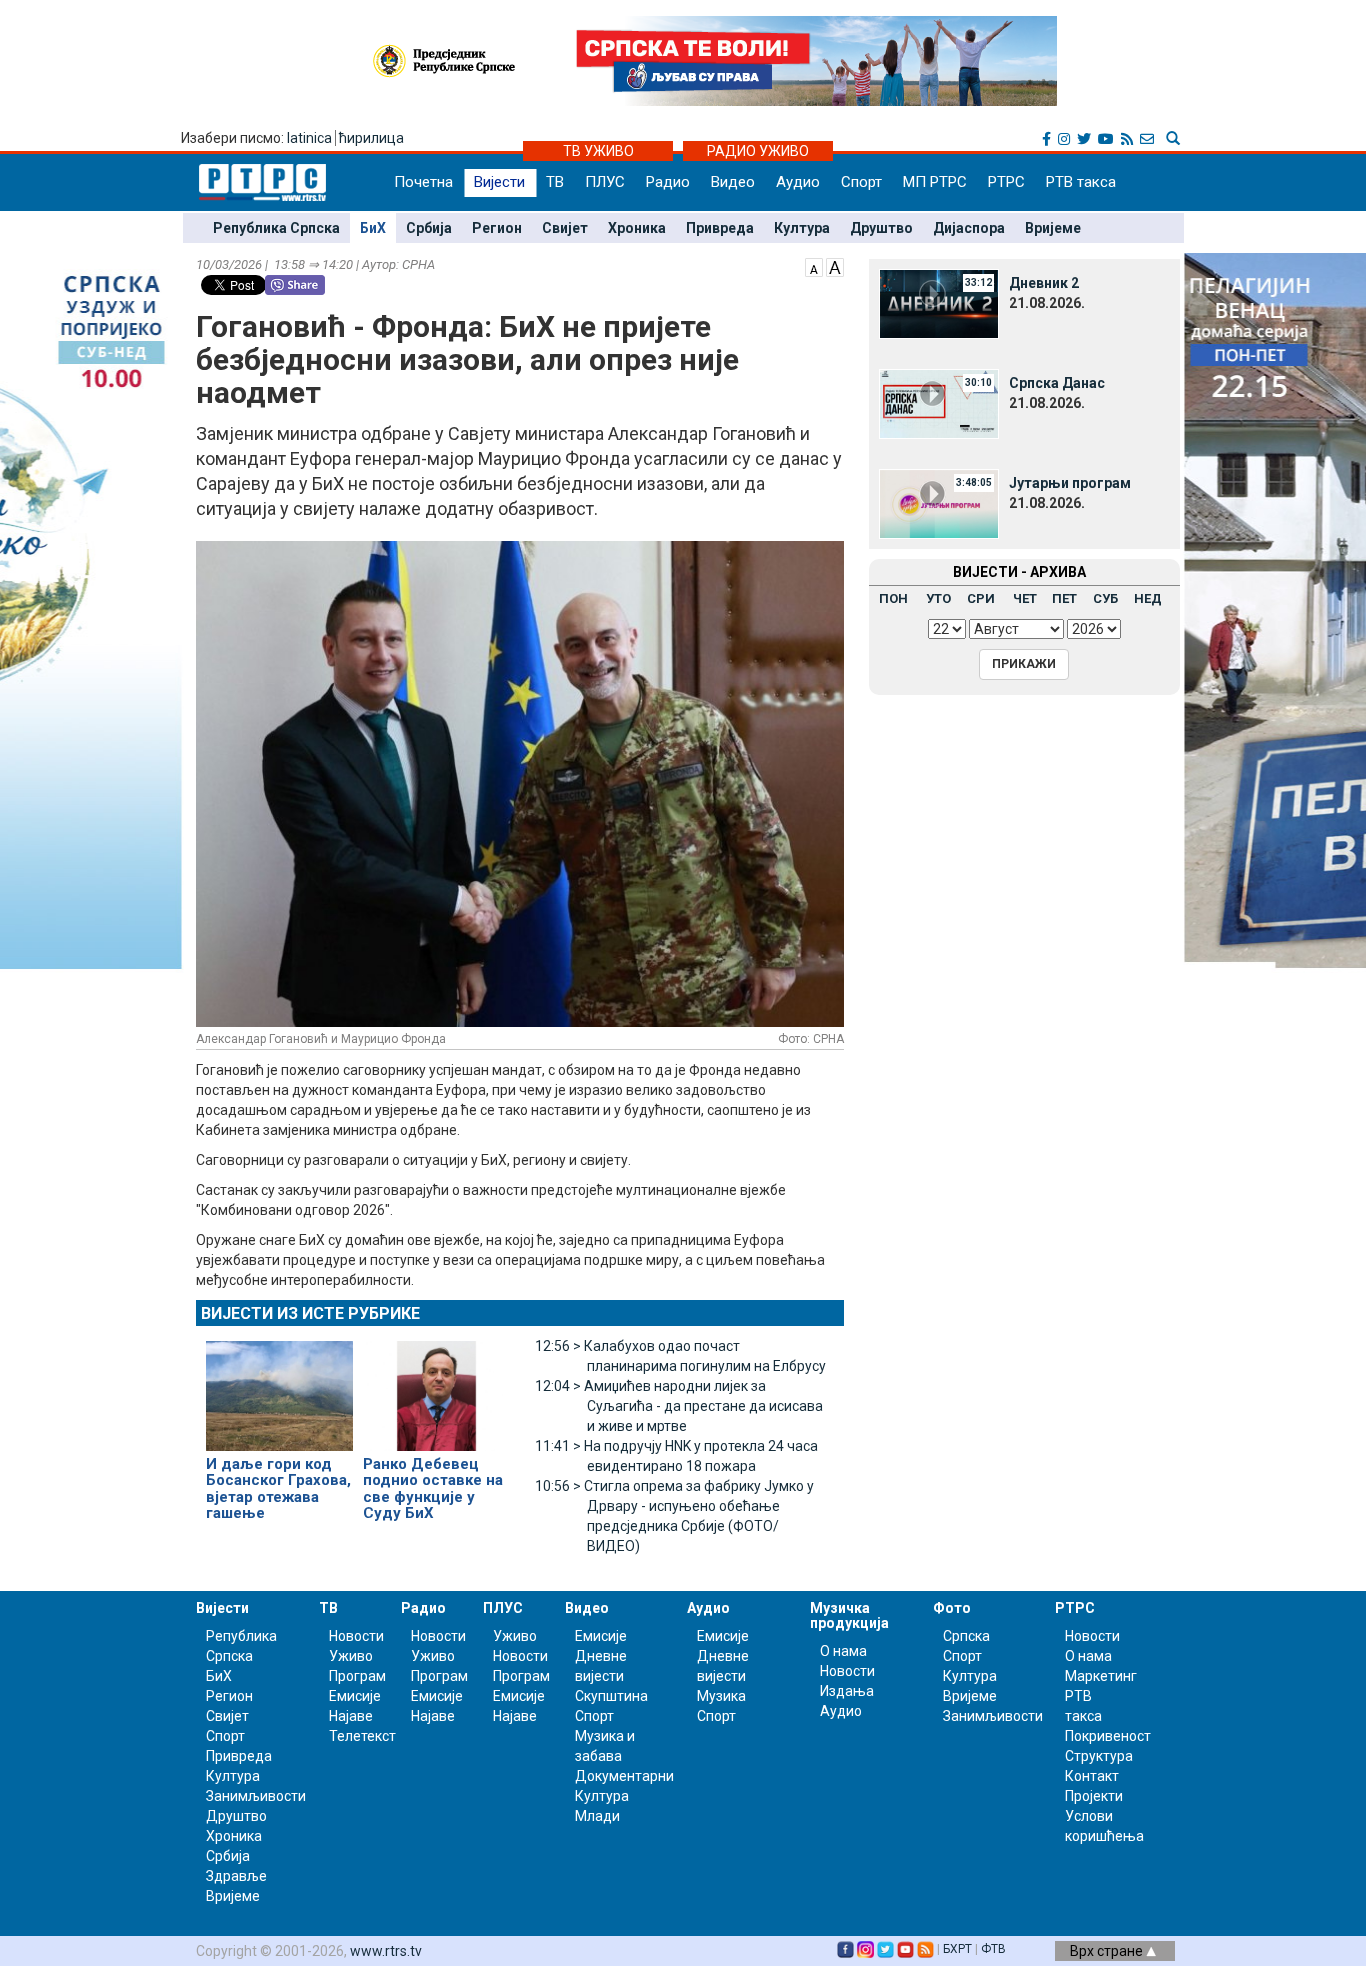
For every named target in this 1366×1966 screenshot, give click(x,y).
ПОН (893, 598)
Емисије (355, 1696)
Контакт (1092, 1776)
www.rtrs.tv (386, 1951)
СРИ (981, 598)
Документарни (624, 1776)
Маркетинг (1101, 1676)
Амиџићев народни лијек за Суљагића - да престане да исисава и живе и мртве (679, 1406)
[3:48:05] (939, 503)
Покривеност (1108, 1736)
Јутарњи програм (1070, 483)
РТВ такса (1081, 182)
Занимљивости (256, 1796)
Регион (497, 228)
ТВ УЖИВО (598, 151)
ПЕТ (1064, 598)
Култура (802, 228)
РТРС (1006, 182)
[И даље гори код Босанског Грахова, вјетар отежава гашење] (279, 1387)
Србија (429, 228)
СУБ (1105, 598)
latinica (309, 138)
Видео (733, 182)
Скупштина (611, 1696)
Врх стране (1108, 1951)
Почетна (423, 182)
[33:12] (939, 303)
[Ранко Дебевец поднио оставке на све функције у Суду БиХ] (436, 1387)
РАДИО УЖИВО (758, 151)
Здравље (236, 1876)
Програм (357, 1676)
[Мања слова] (814, 266)
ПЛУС (605, 182)
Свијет (565, 228)
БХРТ (957, 1949)
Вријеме (1053, 228)
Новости (356, 1636)
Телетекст (362, 1736)
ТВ (555, 182)
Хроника (637, 228)
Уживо (351, 1656)
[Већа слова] (835, 266)
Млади (597, 1816)
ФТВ (993, 1949)
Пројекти (1094, 1796)
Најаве (351, 1716)
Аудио (798, 182)
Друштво (881, 228)
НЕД (1148, 598)
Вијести (499, 182)
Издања (847, 1691)
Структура (1099, 1756)
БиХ (373, 228)
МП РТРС (935, 182)
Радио (668, 182)
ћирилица (371, 138)
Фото (952, 1608)
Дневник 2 (1044, 283)
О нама (843, 1651)
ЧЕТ (1025, 598)
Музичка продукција (849, 1615)
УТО (938, 598)
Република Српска (276, 228)
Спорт (861, 182)
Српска (966, 1636)
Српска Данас (1057, 383)
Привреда (720, 228)
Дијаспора (969, 228)
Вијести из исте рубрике (310, 1313)
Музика (721, 1696)
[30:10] (939, 403)
